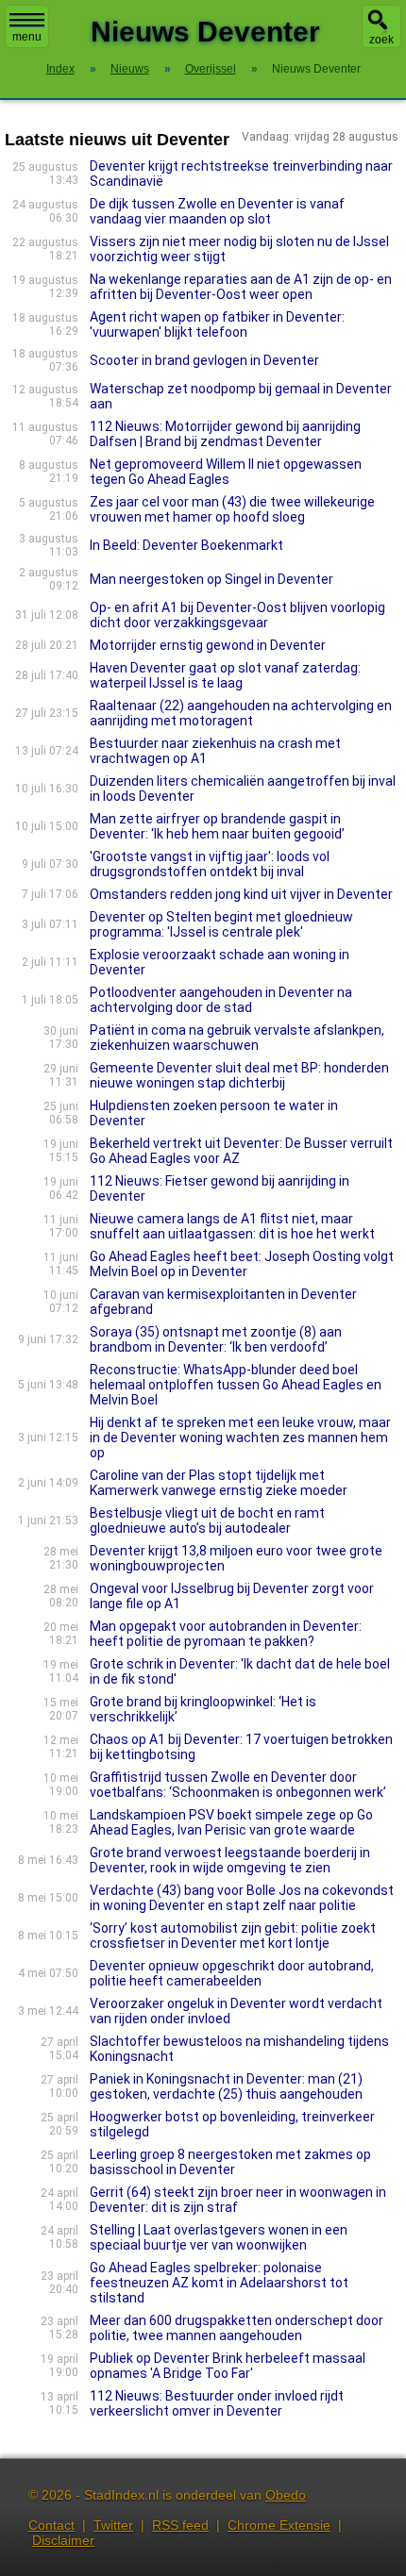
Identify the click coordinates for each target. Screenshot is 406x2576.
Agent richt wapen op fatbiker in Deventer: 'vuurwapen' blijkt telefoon (217, 324)
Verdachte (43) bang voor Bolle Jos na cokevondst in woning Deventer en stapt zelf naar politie (242, 1898)
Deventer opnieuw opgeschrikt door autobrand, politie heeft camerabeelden (232, 1973)
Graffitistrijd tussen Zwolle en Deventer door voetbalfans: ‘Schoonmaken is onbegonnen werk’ (238, 1785)
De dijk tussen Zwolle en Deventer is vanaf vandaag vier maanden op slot (217, 211)
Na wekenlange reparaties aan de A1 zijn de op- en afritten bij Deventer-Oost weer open (241, 287)
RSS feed (180, 2525)
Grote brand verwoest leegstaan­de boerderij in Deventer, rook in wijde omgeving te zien (230, 1860)
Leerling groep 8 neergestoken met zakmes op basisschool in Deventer (230, 2162)
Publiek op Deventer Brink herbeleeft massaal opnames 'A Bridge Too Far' (228, 2366)
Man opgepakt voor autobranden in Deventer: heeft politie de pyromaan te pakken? (226, 1634)
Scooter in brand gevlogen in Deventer (204, 360)
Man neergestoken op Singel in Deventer (211, 579)
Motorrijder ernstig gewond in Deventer (208, 645)
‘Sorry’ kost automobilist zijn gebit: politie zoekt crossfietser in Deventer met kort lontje (233, 1936)
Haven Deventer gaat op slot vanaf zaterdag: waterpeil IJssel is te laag (225, 675)
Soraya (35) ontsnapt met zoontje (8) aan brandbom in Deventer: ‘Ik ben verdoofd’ (216, 1339)
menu (27, 37)
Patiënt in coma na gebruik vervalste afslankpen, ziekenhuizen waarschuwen (237, 1038)
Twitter (113, 2525)
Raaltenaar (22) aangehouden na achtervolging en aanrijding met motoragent (241, 713)
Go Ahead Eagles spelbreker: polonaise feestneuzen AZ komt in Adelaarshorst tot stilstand (219, 2283)
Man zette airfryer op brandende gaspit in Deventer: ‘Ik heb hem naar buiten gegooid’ (217, 826)
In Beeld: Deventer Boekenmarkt (186, 545)
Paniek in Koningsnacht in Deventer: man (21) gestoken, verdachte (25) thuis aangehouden (226, 2086)
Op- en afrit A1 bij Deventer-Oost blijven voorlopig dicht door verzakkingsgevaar (237, 615)
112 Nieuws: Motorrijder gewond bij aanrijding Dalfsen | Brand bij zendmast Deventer (225, 434)
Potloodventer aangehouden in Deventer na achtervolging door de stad (221, 1000)
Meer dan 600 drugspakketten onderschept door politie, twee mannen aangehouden (237, 2328)
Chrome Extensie (279, 2525)
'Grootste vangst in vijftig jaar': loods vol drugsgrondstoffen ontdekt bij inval (210, 864)
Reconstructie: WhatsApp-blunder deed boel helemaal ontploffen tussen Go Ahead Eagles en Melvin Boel (236, 1385)
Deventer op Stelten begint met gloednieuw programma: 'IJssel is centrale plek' (221, 924)
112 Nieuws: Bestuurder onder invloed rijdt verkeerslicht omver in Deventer (217, 2403)
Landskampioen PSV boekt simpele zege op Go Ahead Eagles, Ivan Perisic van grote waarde (231, 1822)
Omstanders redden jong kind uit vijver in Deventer (241, 894)
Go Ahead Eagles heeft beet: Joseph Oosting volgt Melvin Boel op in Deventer (242, 1264)
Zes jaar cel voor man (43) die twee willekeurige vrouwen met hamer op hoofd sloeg (232, 509)
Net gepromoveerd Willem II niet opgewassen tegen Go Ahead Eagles (226, 472)
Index (60, 69)
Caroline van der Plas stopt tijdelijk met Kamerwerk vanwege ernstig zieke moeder (219, 1483)
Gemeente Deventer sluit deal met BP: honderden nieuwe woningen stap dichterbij (239, 1075)
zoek (381, 40)
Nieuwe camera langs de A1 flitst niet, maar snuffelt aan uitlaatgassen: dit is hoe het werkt (232, 1226)
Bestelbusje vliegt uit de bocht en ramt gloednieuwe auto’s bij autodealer (207, 1521)
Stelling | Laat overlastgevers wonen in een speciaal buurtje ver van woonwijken (219, 2237)
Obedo (286, 2495)
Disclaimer (63, 2540)
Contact (51, 2525)
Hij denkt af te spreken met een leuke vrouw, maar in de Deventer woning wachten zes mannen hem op (240, 1438)
